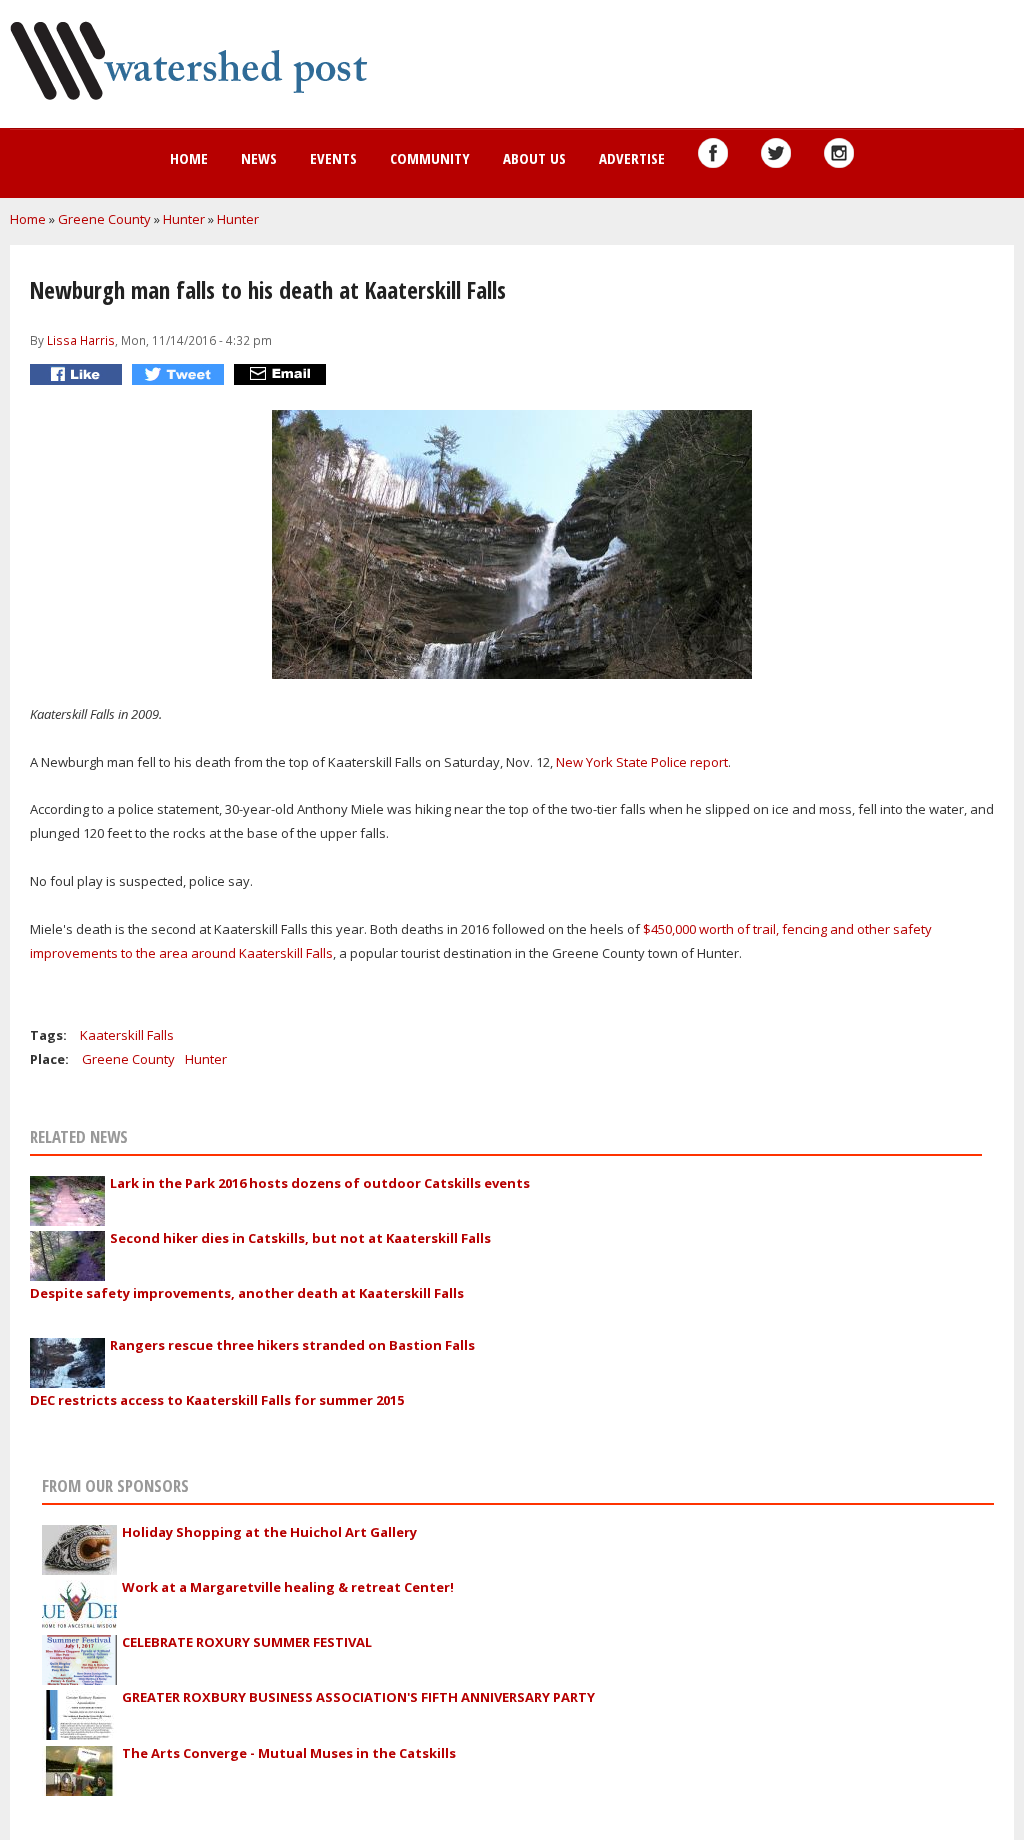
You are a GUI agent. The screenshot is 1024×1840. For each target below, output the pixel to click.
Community (430, 158)
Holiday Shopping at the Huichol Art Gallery (269, 1532)
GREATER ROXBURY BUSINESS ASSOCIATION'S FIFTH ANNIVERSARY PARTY (358, 1697)
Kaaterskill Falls (127, 1035)
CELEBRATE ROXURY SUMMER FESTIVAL (247, 1642)
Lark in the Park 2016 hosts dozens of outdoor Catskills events (320, 1183)
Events (333, 158)
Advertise (632, 158)
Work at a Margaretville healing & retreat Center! (288, 1587)
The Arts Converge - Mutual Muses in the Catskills (289, 1753)
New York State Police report (642, 762)
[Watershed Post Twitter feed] (776, 153)
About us (534, 158)
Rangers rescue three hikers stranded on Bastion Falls (292, 1345)
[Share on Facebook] (78, 374)
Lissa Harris (81, 340)
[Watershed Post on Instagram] (839, 153)
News (259, 158)
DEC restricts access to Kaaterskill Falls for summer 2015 (217, 1400)
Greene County (104, 219)
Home (189, 158)
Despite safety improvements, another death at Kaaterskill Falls (247, 1293)
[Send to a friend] (282, 374)
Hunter (184, 219)
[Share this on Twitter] (180, 374)
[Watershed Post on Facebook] (713, 153)
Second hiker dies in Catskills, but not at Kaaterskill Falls (300, 1238)
